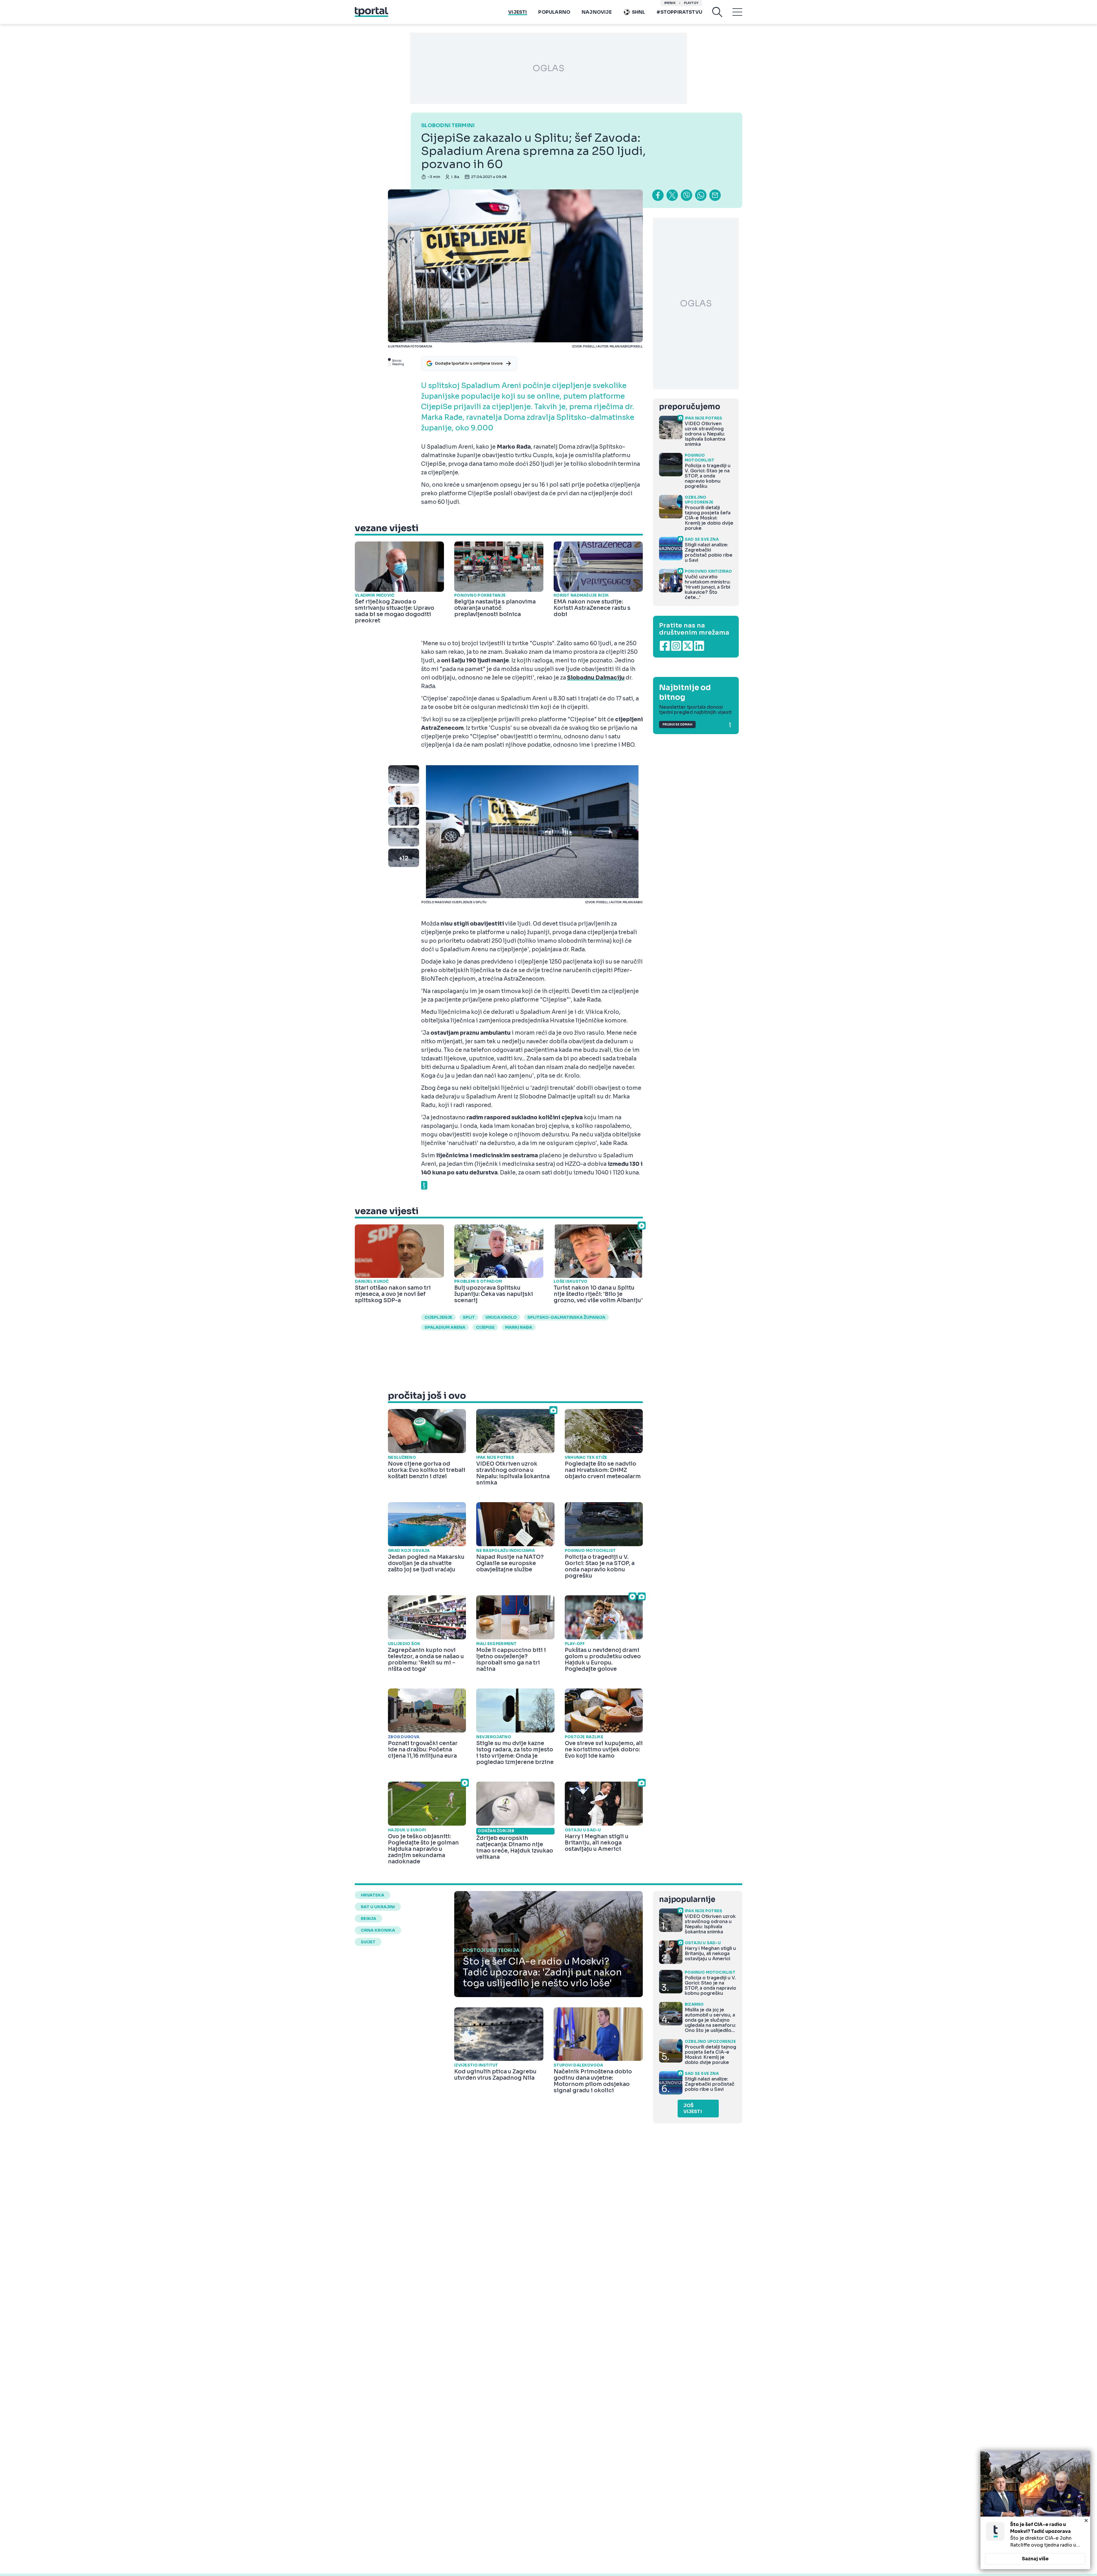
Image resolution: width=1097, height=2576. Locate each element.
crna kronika (378, 1930)
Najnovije (597, 12)
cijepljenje (438, 1317)
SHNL (639, 12)
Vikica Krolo (501, 1317)
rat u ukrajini (378, 1907)
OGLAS (548, 68)
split (469, 1317)
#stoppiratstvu (679, 12)
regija (369, 1918)
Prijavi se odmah (677, 725)
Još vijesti (693, 2109)
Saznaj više (1035, 2559)
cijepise (485, 1327)
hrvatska (373, 1895)
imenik (670, 3)
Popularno (554, 12)
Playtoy (691, 3)
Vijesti (518, 12)
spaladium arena (445, 1327)
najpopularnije (687, 1899)
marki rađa (519, 1327)
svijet (368, 1942)
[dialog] (1035, 2510)
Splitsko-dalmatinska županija (566, 1317)
